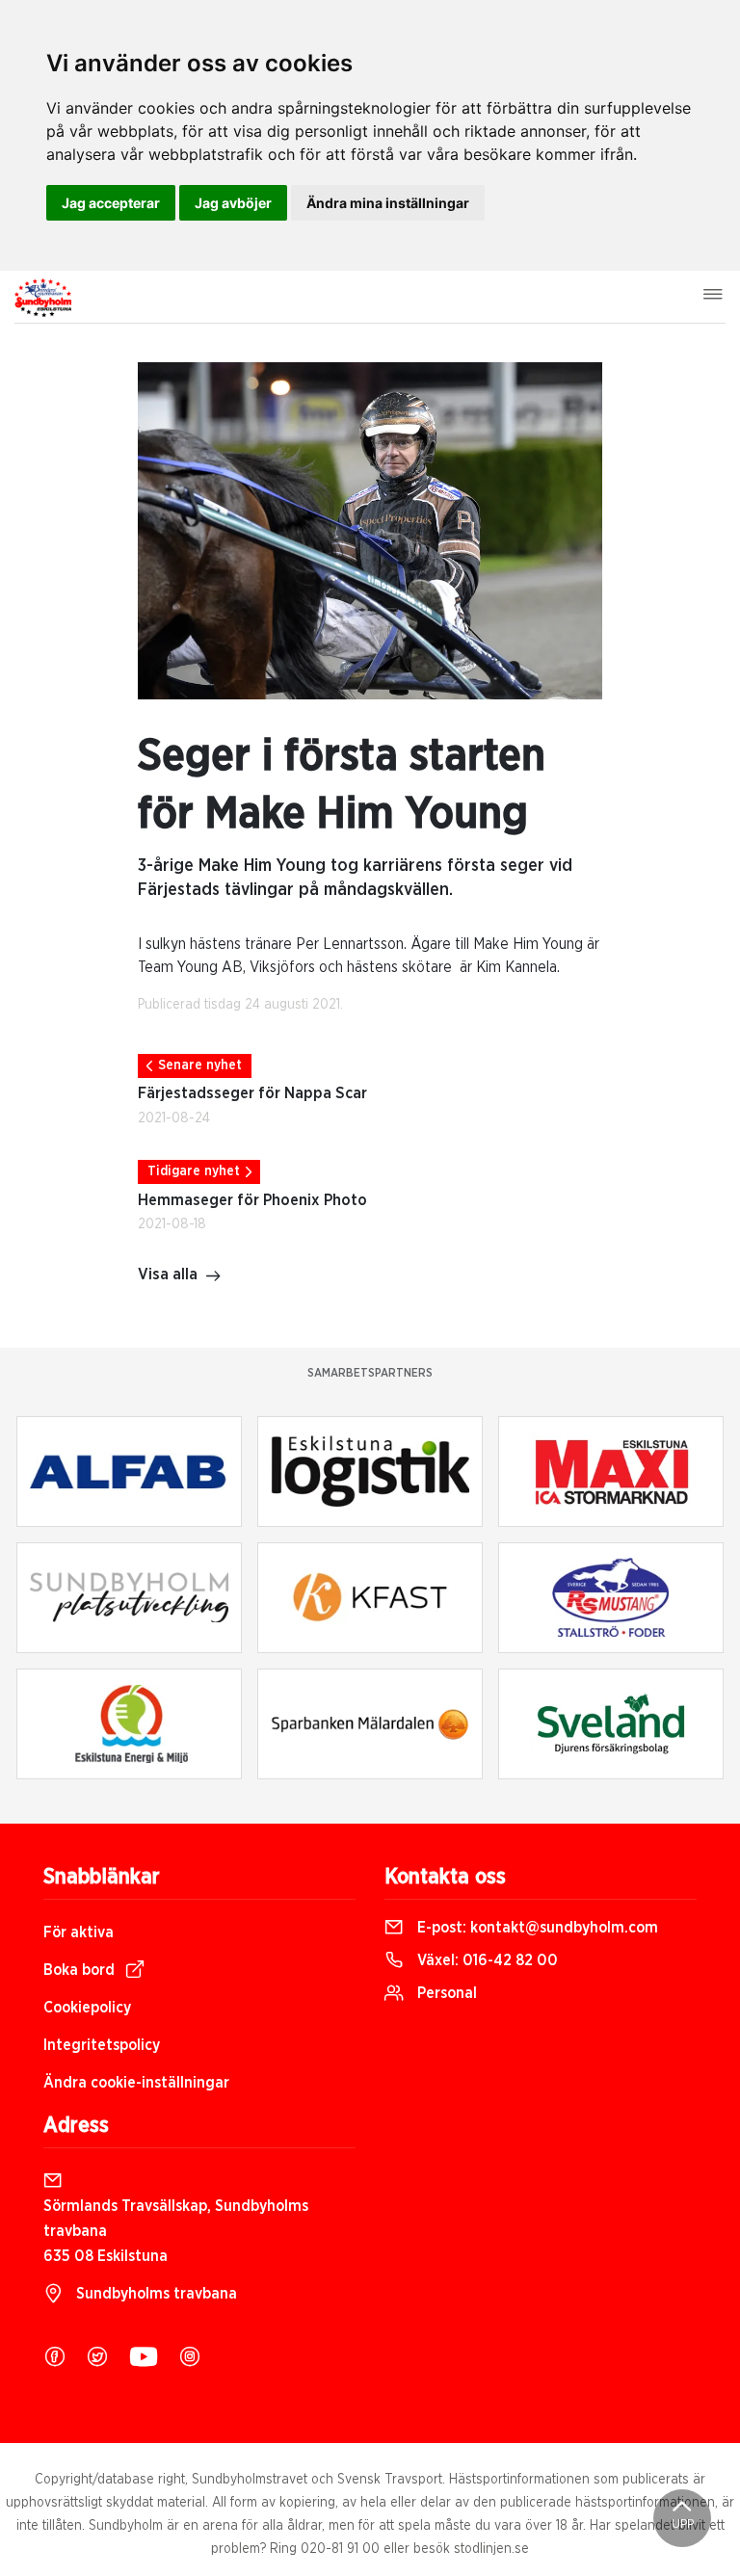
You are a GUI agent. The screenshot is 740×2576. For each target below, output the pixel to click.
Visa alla (168, 1275)
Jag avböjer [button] (233, 203)
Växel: (486, 1960)
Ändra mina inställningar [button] (388, 203)
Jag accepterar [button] (111, 203)
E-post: (536, 1928)
